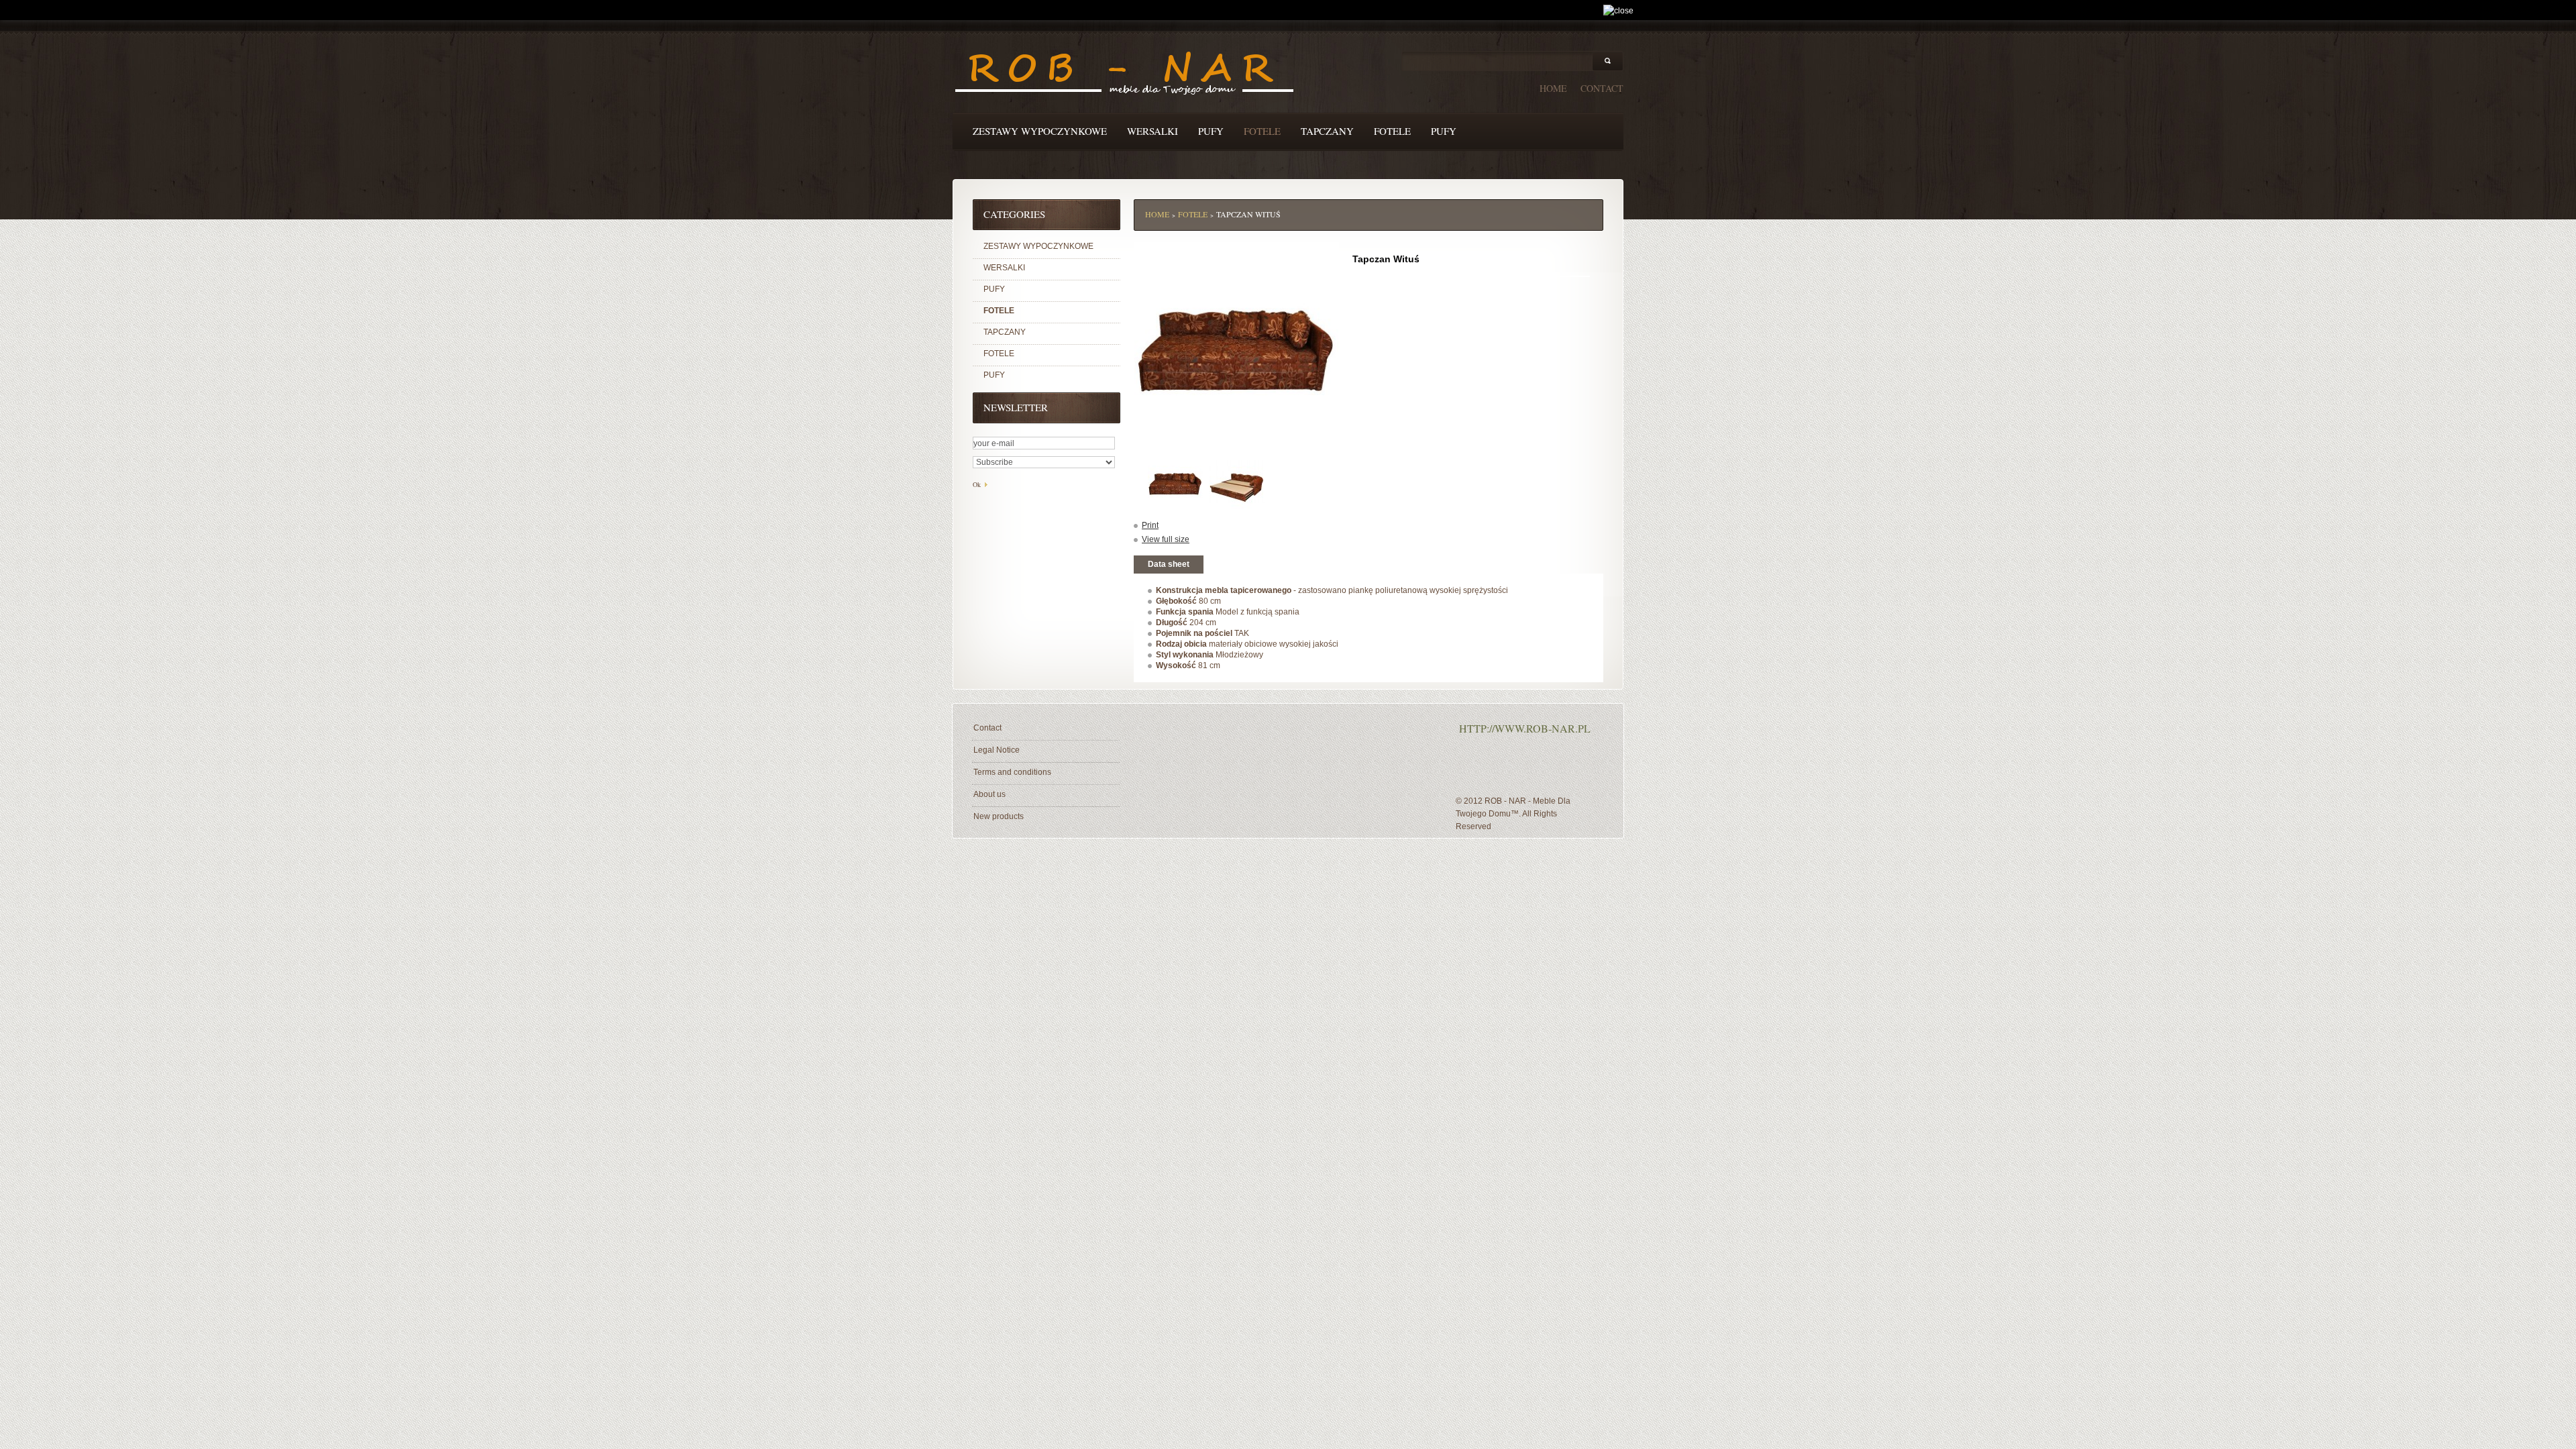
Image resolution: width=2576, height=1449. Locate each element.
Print (1150, 525)
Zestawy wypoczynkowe (1040, 131)
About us (989, 794)
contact (1602, 88)
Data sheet (1169, 564)
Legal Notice (997, 750)
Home (1157, 214)
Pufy (1211, 131)
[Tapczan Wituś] (1175, 482)
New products (999, 816)
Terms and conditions (1012, 772)
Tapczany (1327, 131)
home (1553, 88)
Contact (987, 728)
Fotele (1262, 131)
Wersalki (1152, 131)
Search (1608, 61)
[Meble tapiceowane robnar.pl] (1124, 75)
